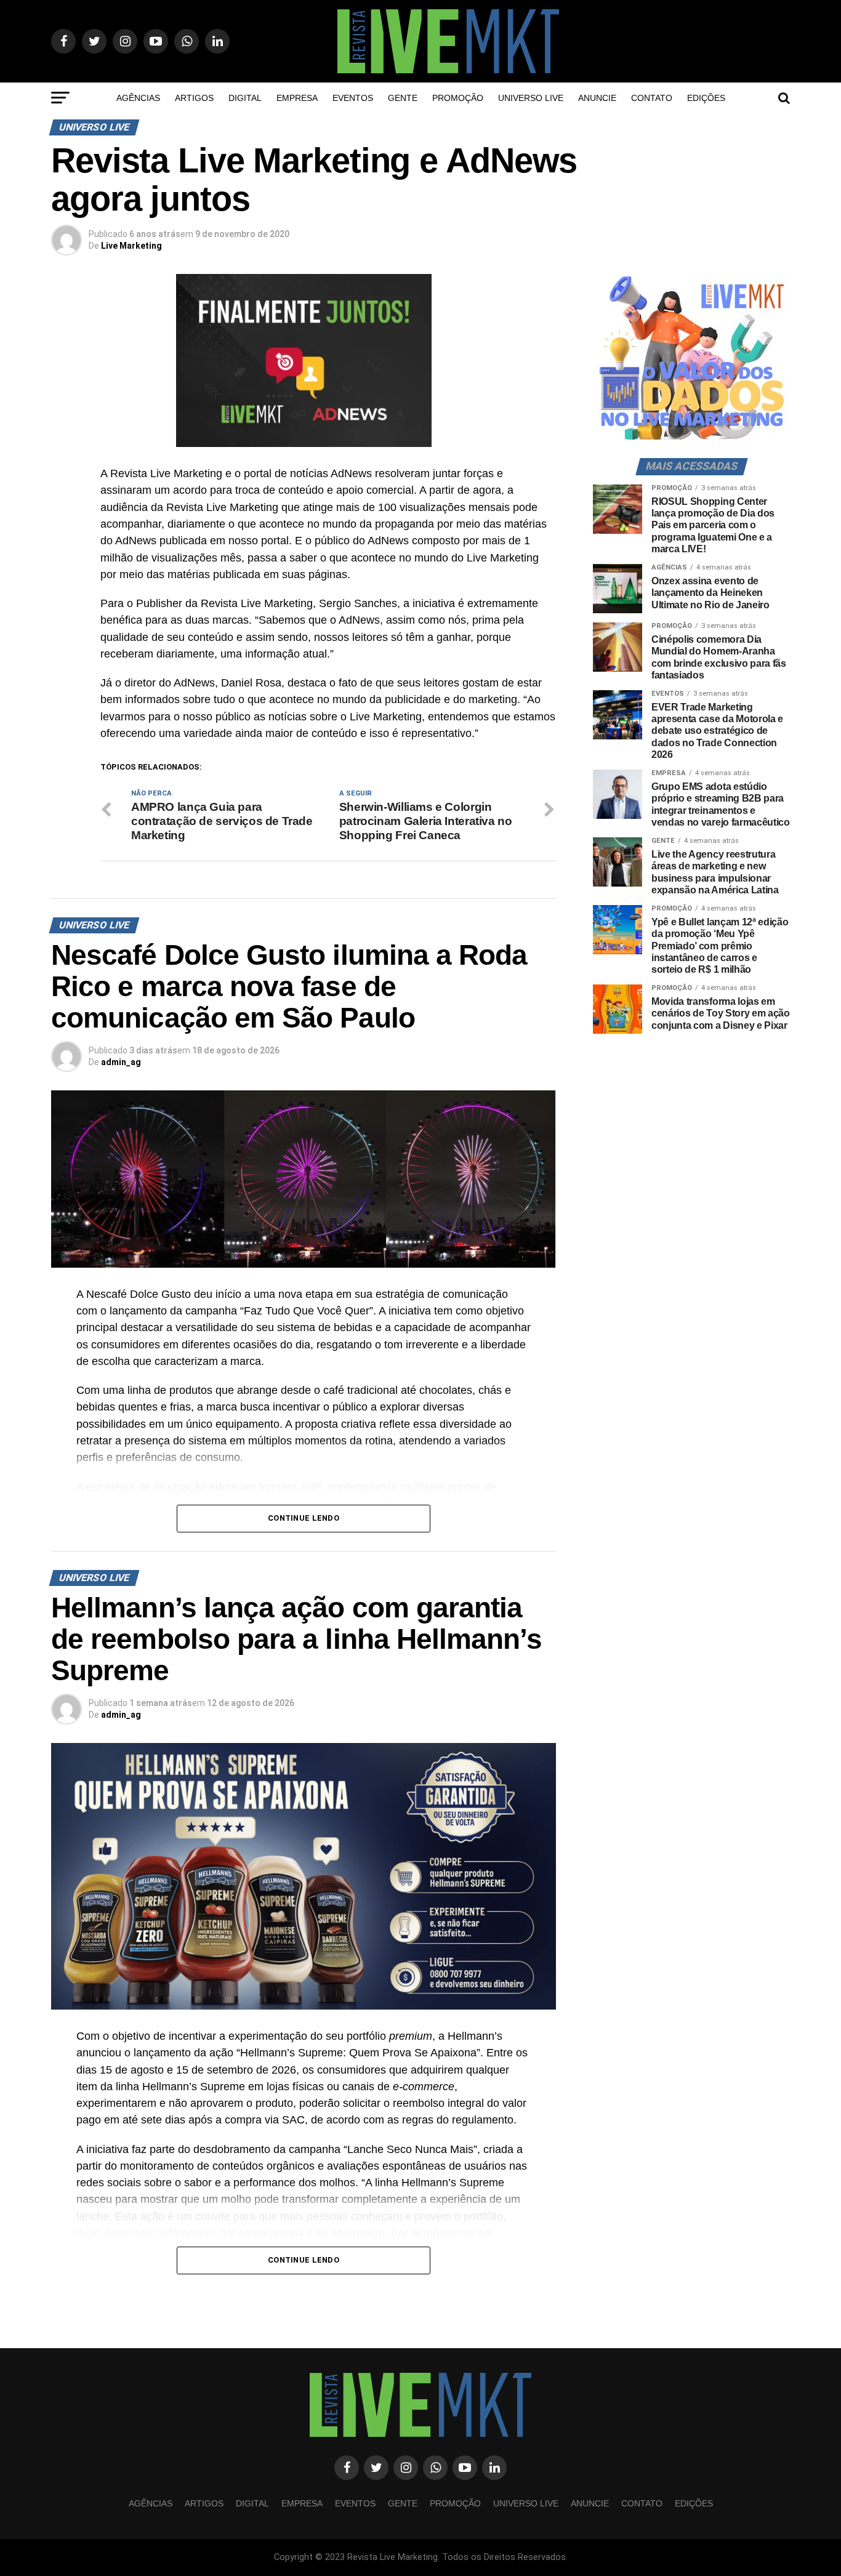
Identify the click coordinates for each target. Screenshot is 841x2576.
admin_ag (121, 1062)
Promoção (458, 98)
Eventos (353, 98)
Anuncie (597, 98)
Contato (652, 98)
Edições (706, 98)
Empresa (297, 98)
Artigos (194, 98)
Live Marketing (131, 246)
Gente (403, 98)
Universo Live (531, 98)
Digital (245, 98)
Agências (138, 98)
